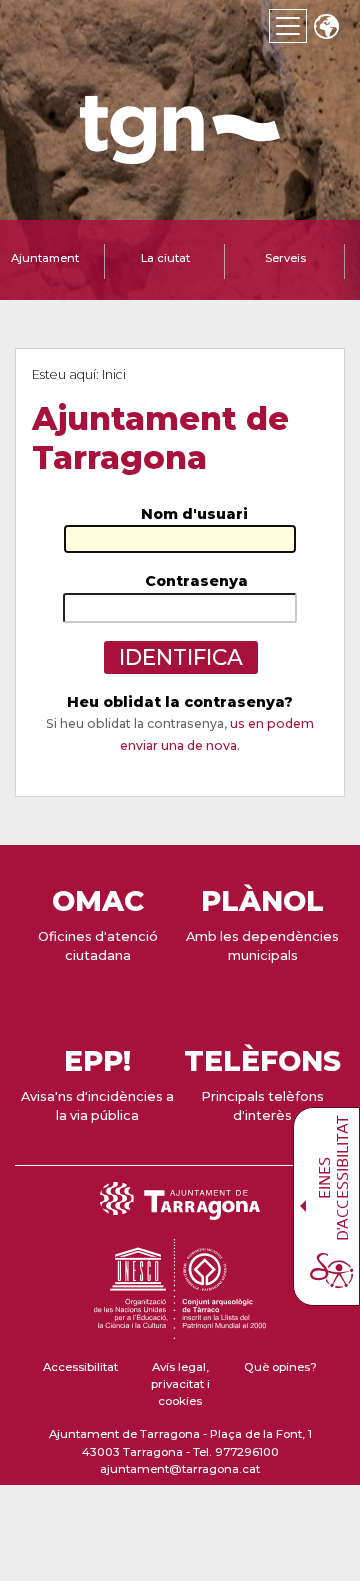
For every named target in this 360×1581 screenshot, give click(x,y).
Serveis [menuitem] (285, 258)
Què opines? (280, 1367)
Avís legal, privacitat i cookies (180, 1384)
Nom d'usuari (194, 514)
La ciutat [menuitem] (165, 258)
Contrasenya (196, 581)
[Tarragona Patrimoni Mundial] (180, 1330)
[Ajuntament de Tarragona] (180, 154)
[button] (326, 28)
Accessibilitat (80, 1367)
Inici (114, 374)
